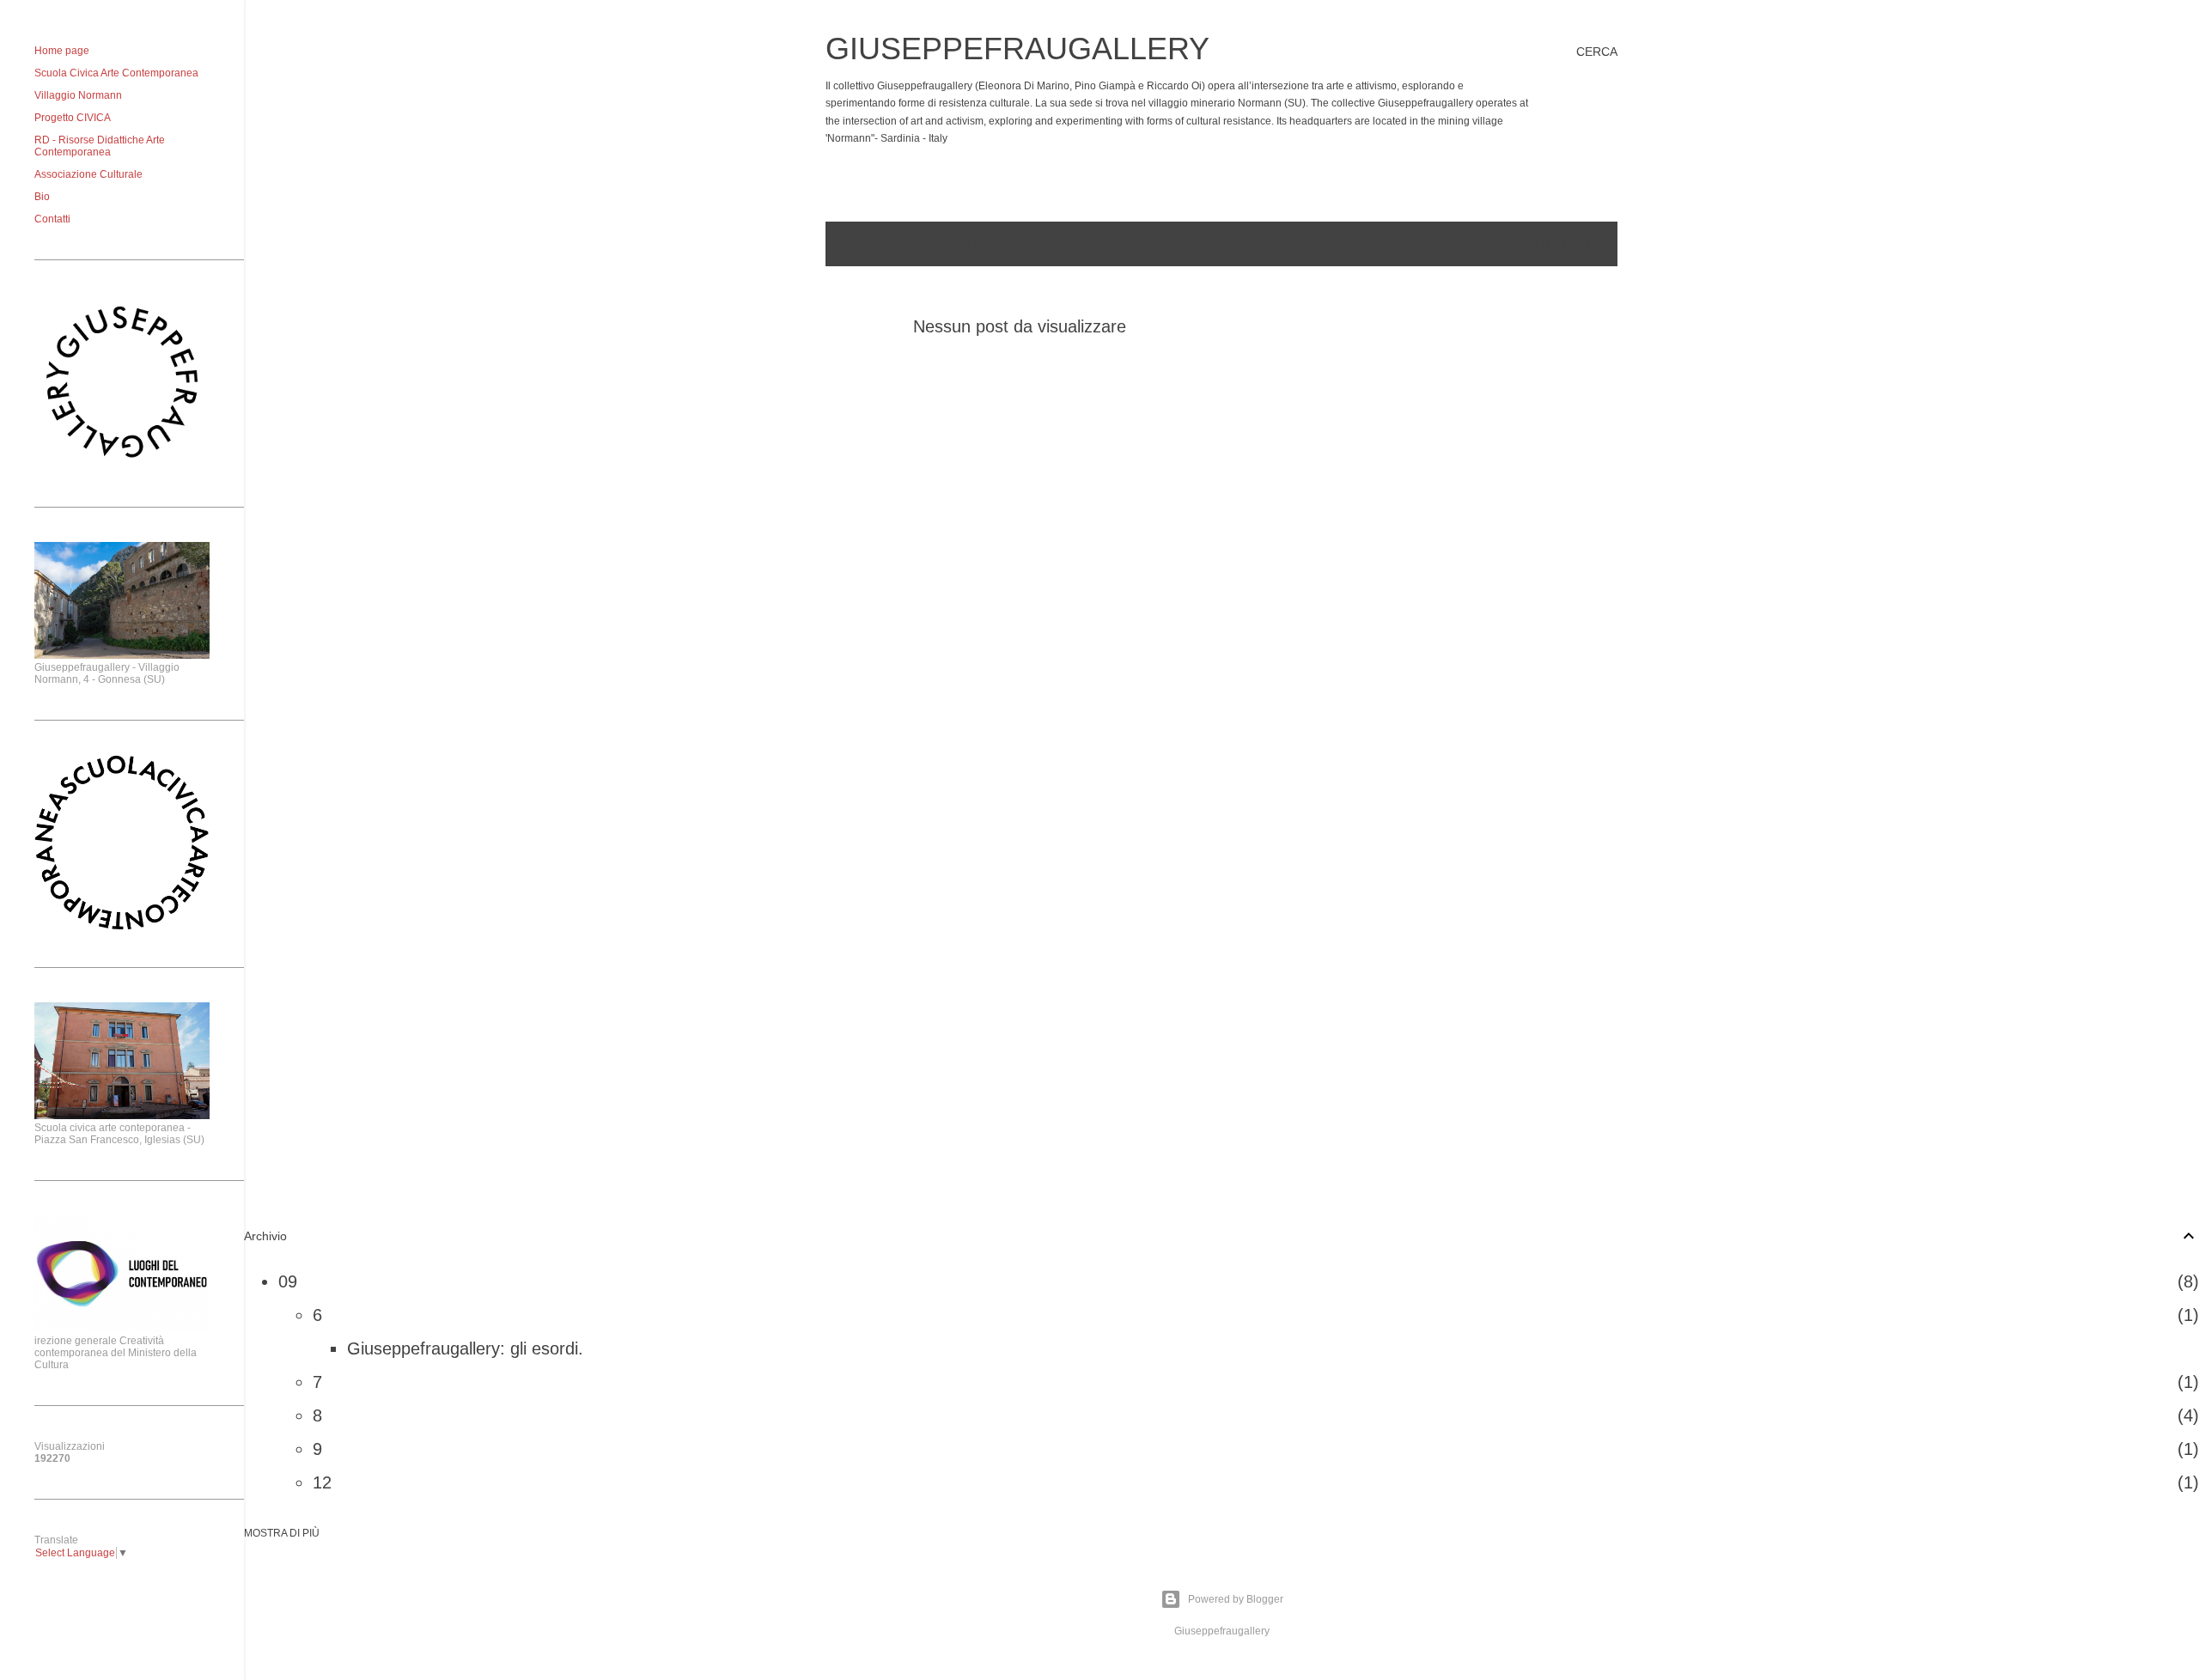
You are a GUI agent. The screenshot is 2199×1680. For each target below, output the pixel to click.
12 (322, 1482)
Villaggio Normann (78, 95)
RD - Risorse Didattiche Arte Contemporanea (100, 146)
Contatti (52, 219)
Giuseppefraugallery (1017, 49)
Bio (42, 197)
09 (288, 1281)
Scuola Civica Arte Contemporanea (116, 73)
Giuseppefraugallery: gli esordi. (465, 1348)
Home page (62, 51)
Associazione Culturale (88, 174)
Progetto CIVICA (73, 118)
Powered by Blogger (1236, 1599)
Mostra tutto (1554, 244)
